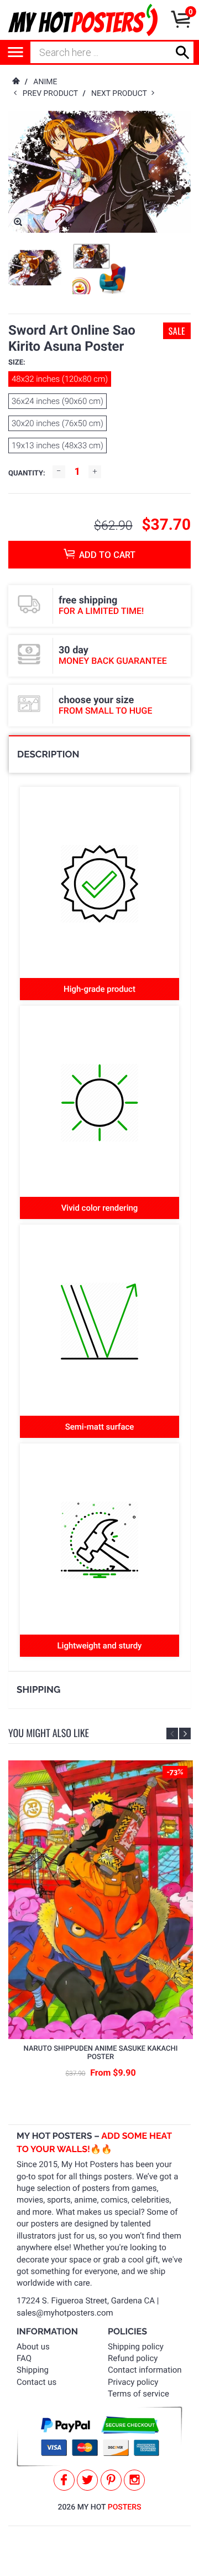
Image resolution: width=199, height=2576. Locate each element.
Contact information (145, 2370)
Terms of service (138, 2394)
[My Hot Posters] (83, 20)
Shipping (33, 2370)
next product (121, 94)
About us (33, 2347)
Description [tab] (48, 754)
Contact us (36, 2382)
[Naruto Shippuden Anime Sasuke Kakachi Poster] (101, 1900)
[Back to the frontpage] (15, 82)
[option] (35, 268)
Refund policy (133, 2358)
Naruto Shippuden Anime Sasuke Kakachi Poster (101, 2053)
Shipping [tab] (38, 1689)
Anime (45, 82)
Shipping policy (136, 2347)
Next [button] (185, 1733)
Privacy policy (133, 2382)
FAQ (24, 2358)
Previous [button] (172, 1733)
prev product (53, 94)
